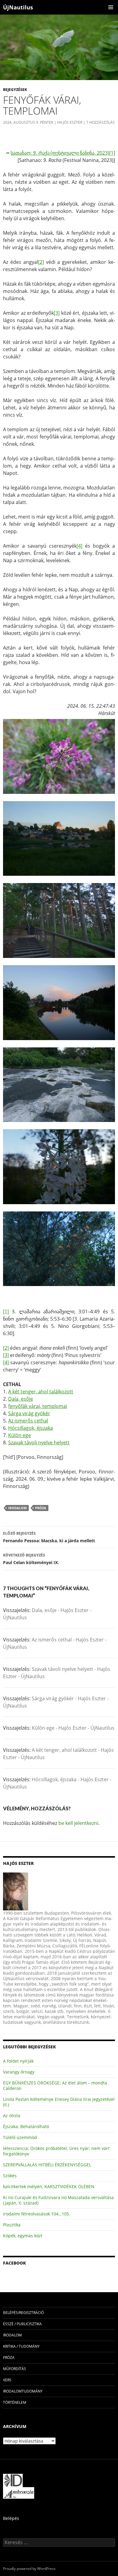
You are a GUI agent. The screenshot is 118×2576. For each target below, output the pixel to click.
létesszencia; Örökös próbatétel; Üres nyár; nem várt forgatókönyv (56, 2151)
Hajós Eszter (70, 122)
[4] (79, 546)
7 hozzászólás (100, 122)
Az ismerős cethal (28, 1421)
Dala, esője (21, 1399)
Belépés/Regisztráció (23, 2313)
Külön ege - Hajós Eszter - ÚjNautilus (73, 1728)
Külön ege (20, 1435)
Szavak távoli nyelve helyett (39, 1442)
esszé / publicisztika (22, 2324)
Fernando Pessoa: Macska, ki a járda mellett (49, 1537)
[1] (112, 153)
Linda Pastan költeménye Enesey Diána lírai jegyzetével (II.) (59, 2102)
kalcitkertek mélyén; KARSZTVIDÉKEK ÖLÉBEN (49, 2186)
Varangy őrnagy (19, 2072)
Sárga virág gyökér (29, 1413)
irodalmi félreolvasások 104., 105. (37, 2214)
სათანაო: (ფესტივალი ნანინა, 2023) (60, 153)
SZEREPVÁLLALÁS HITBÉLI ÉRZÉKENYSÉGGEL (47, 2165)
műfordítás (15, 2369)
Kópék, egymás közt (23, 2236)
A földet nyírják (18, 2061)
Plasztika (12, 2225)
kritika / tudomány (21, 2346)
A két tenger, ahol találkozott (41, 1392)
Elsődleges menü (111, 7)
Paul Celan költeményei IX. (31, 1559)
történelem (15, 2402)
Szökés (10, 2176)
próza (41, 1508)
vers (7, 2380)
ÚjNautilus (18, 7)
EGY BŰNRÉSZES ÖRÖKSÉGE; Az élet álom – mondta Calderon (55, 2086)
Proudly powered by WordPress (29, 2569)
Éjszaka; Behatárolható (26, 2126)
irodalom (17, 1508)
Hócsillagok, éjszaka (31, 1428)
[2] (41, 262)
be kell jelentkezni (78, 1823)
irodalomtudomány (23, 2391)
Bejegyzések (15, 90)
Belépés (11, 2518)
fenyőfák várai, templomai (38, 1406)
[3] (57, 313)
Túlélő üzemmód (20, 2137)
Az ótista (12, 2116)
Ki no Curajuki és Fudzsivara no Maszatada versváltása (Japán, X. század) (58, 2200)
